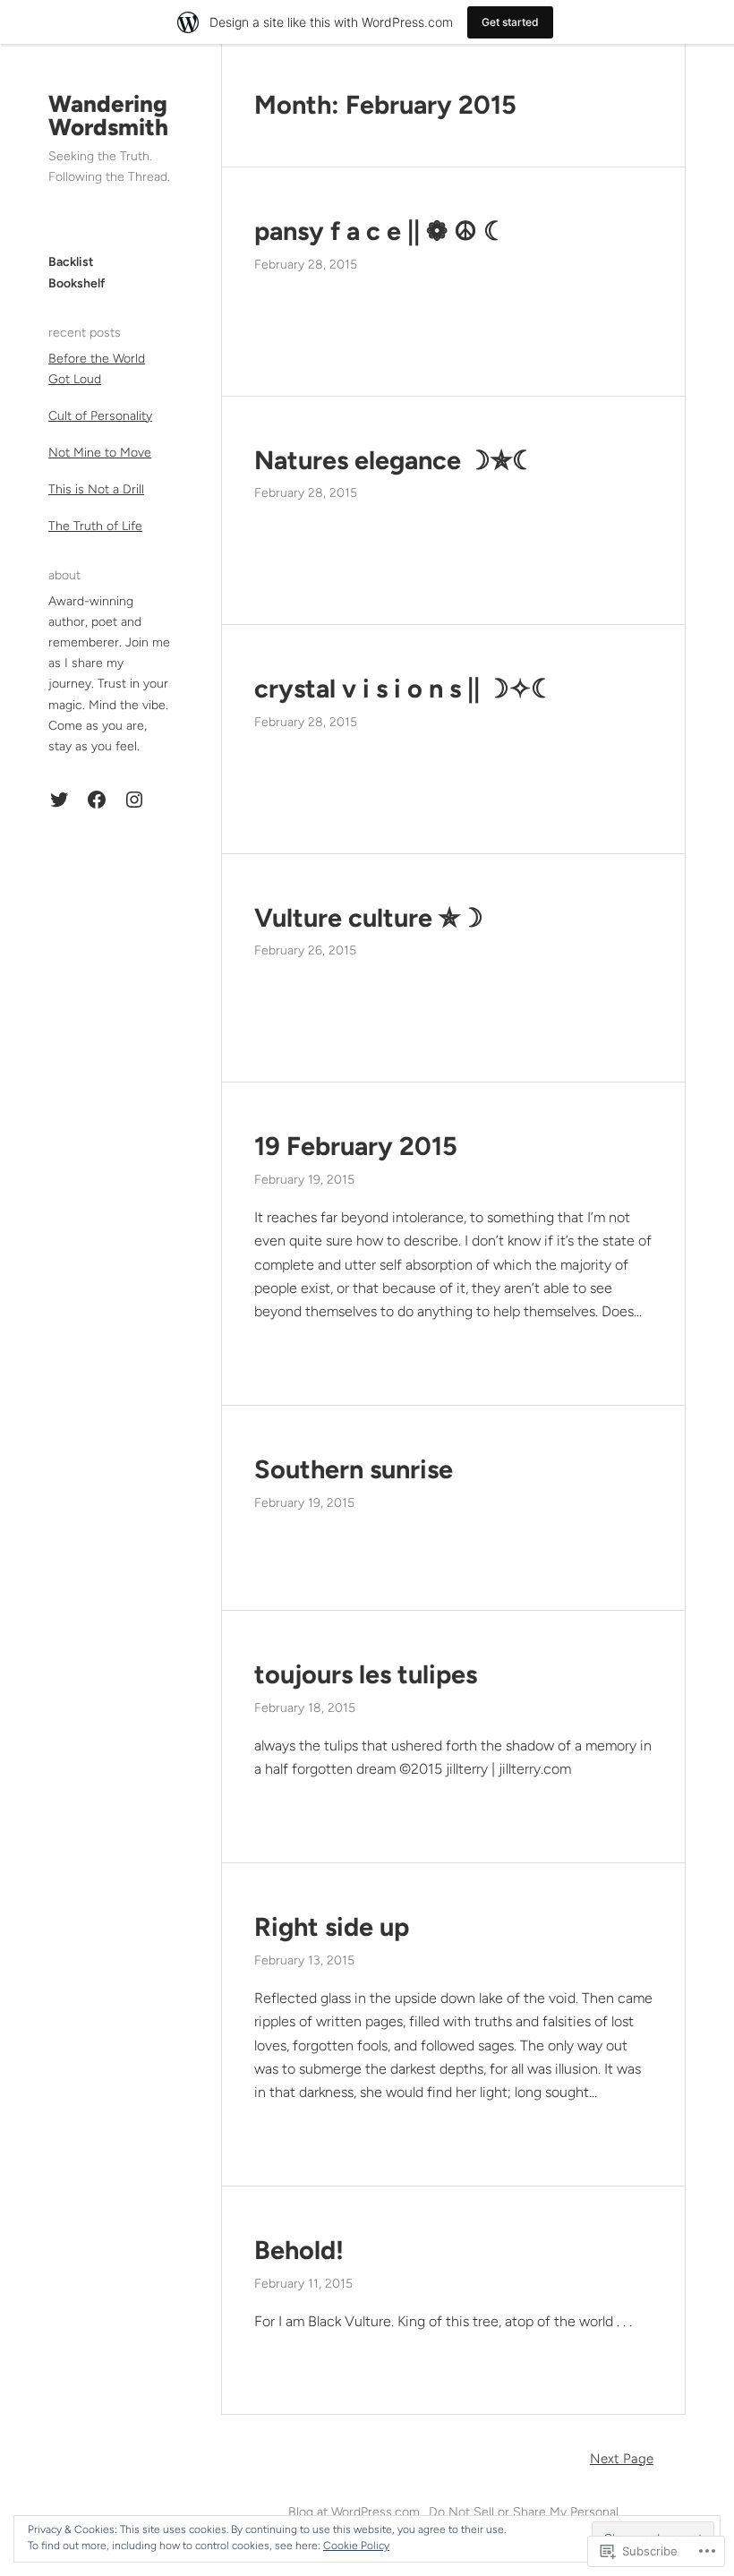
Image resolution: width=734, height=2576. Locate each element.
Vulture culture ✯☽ (369, 918)
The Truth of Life (95, 526)
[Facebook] (97, 800)
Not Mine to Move (100, 453)
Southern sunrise (354, 1469)
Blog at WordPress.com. (355, 2512)
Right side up (332, 1927)
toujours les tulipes (366, 1674)
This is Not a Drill (96, 489)
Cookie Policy (356, 2546)
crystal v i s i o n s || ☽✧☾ (404, 689)
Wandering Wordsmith (108, 116)
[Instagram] (134, 800)
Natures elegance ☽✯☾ (395, 460)
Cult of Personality (100, 416)
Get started (510, 22)
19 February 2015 (356, 1146)
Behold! (299, 2250)
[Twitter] (59, 800)
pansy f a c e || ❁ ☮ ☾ (380, 231)
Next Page (622, 2459)
